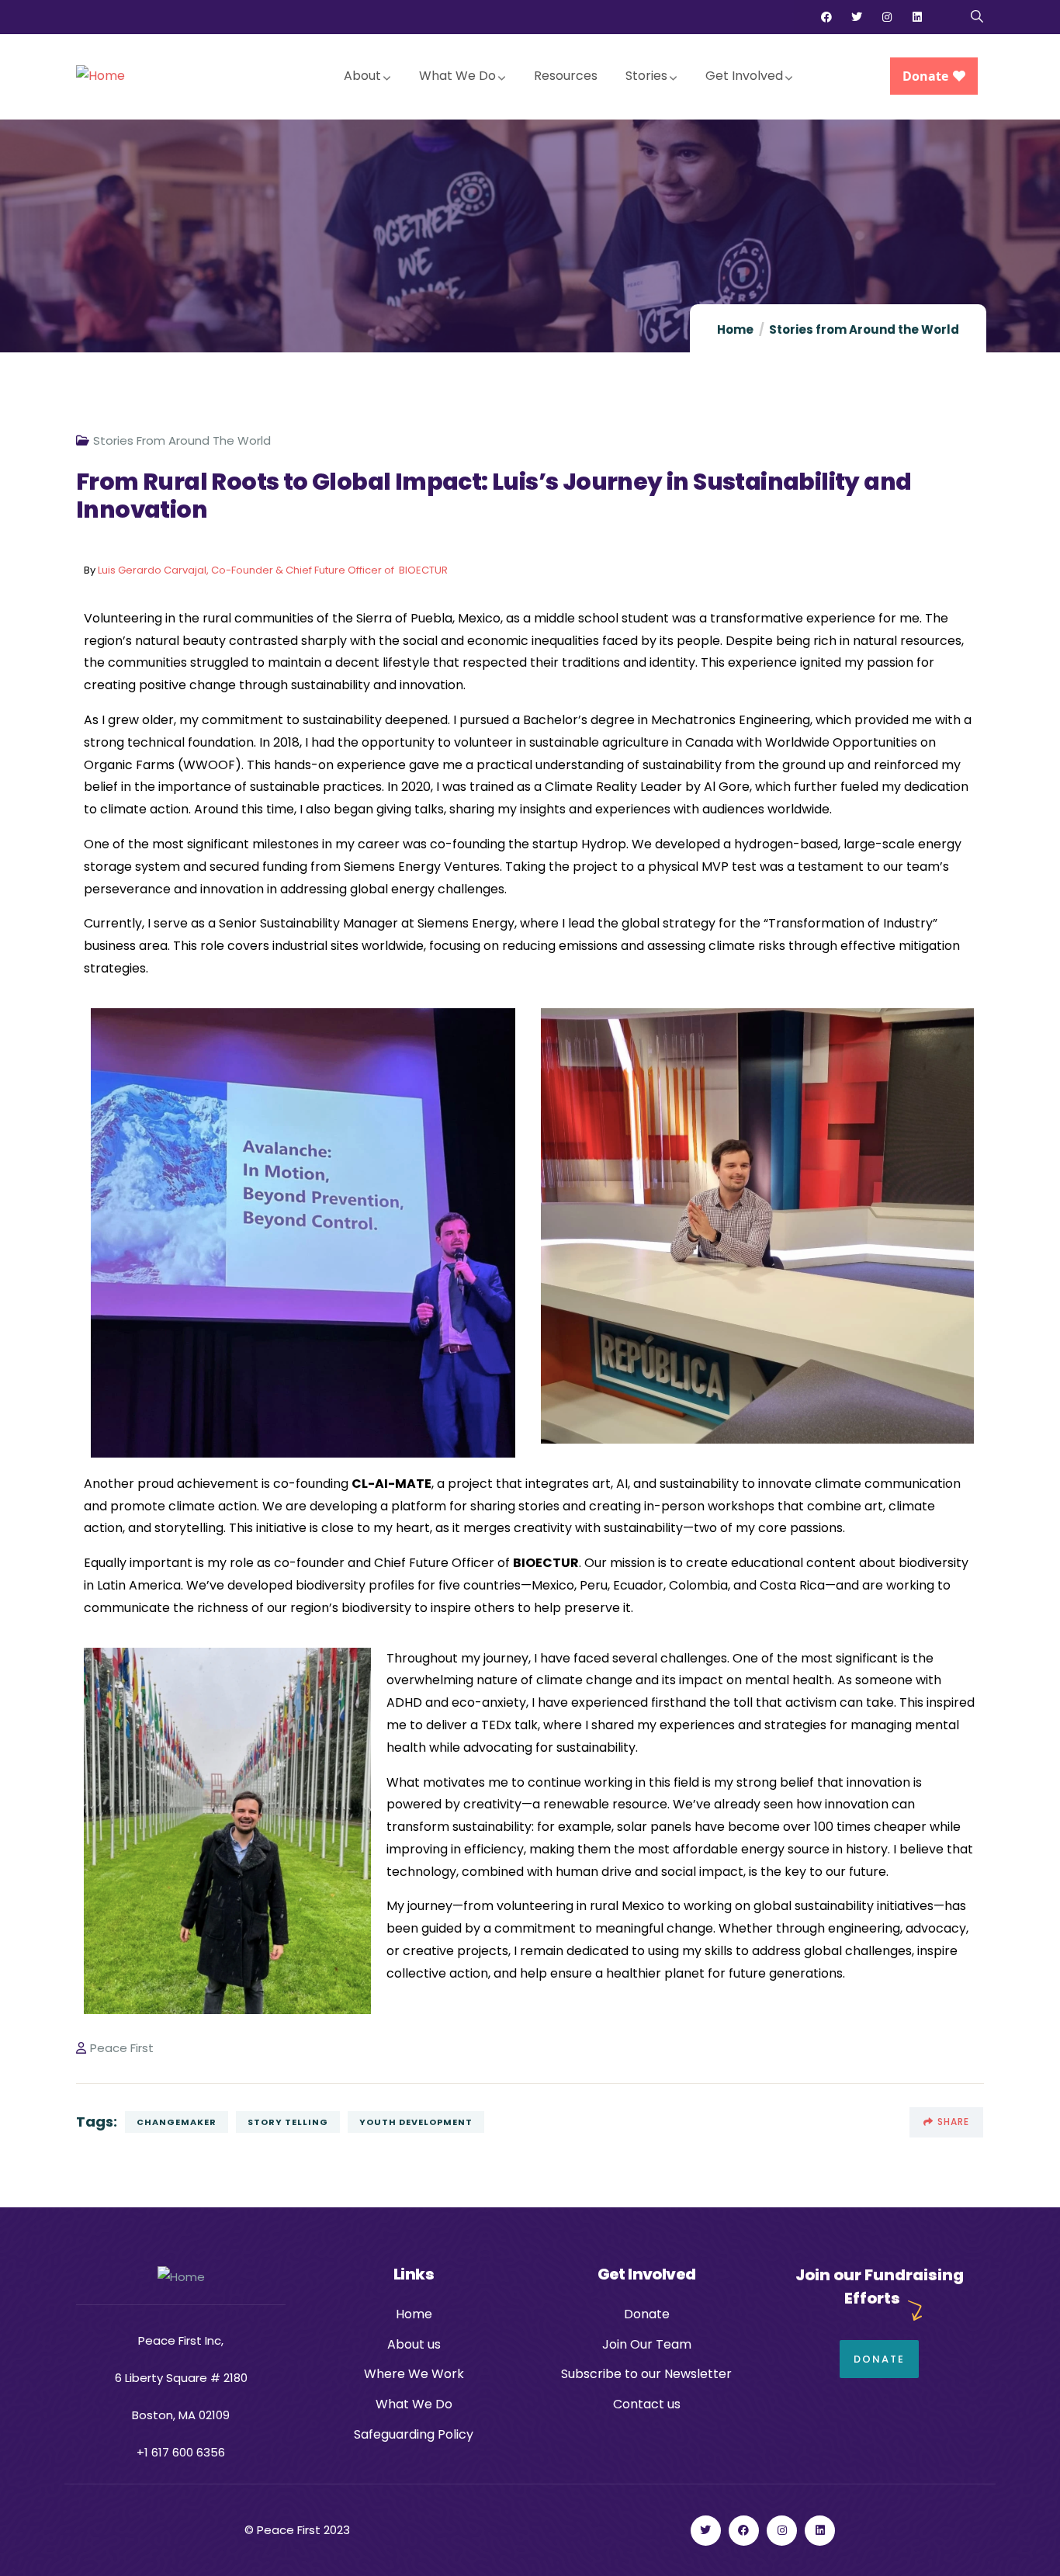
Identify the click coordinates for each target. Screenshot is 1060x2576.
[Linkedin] (917, 17)
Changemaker (177, 2122)
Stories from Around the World (864, 329)
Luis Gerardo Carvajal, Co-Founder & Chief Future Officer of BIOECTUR (273, 570)
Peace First (122, 2048)
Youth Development (416, 2122)
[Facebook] (826, 17)
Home (735, 329)
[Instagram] (887, 17)
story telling (288, 2122)
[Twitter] (857, 17)
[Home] (100, 76)
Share (953, 2122)
